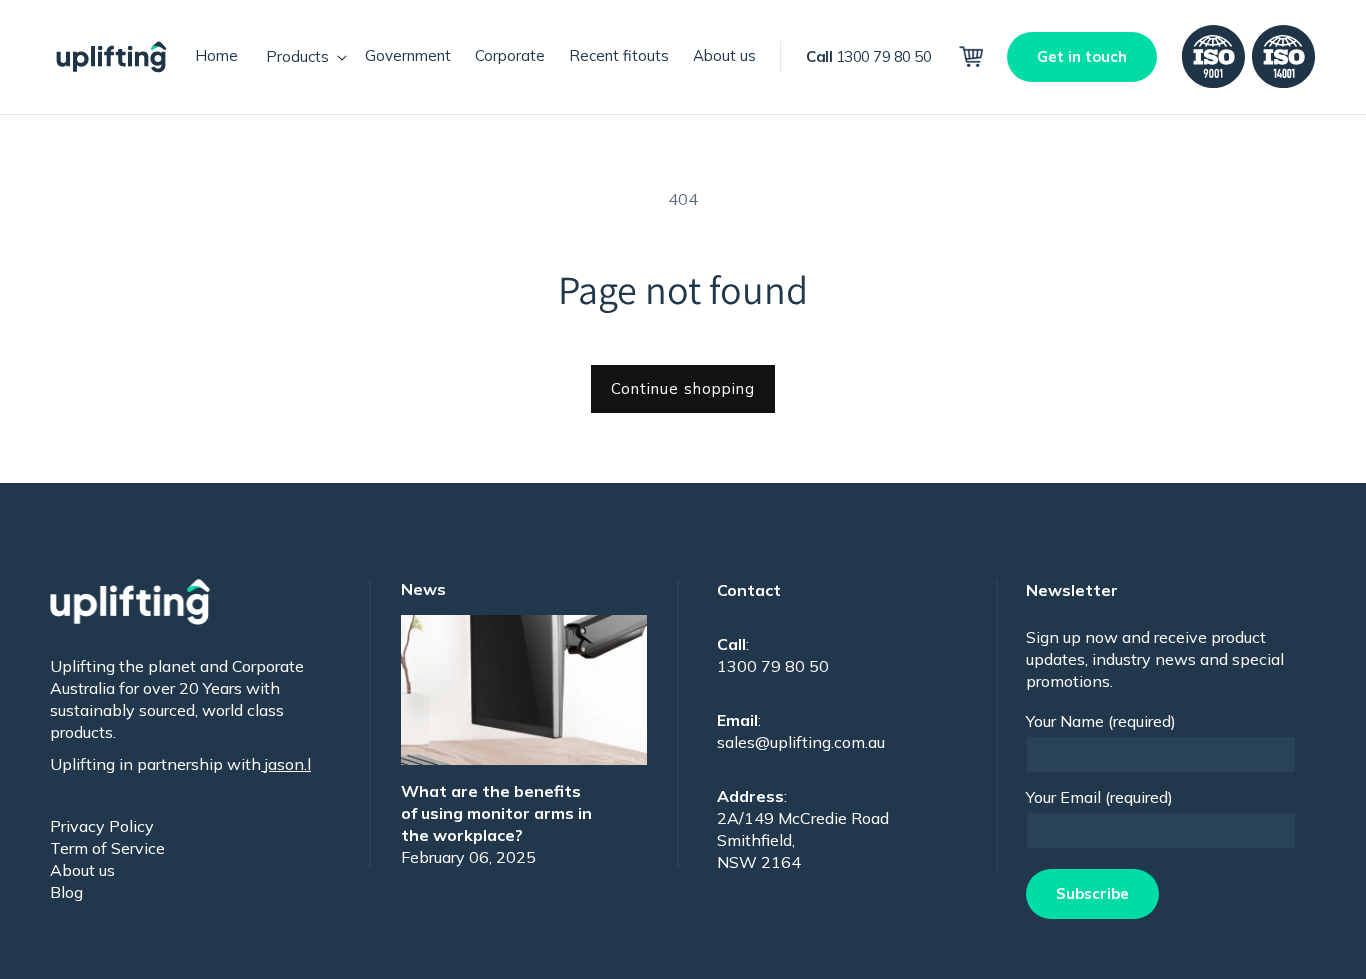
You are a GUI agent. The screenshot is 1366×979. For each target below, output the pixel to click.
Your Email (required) (1099, 797)
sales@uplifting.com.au (801, 742)
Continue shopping (683, 388)
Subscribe (1092, 893)
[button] (301, 57)
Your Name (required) (1101, 721)
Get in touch (1082, 56)
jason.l (286, 764)
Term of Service (107, 848)
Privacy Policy (102, 826)
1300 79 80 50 (868, 56)
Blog (66, 892)
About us (82, 870)
